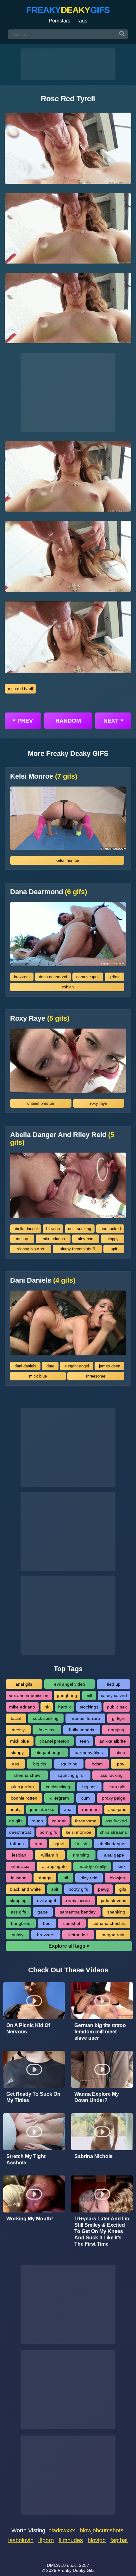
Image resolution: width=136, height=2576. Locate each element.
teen (84, 1741)
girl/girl (114, 977)
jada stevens (114, 1901)
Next (113, 720)
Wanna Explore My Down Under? (97, 2097)
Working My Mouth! (30, 2219)
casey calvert (114, 1696)
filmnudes (71, 2540)
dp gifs (16, 1821)
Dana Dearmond (49, 892)
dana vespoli (88, 977)
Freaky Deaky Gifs (76, 2570)
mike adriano (53, 1239)
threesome (96, 1376)
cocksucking (80, 1229)
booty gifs (78, 1889)
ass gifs (18, 1912)
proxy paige (114, 1798)
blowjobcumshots (102, 2530)
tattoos (17, 1844)
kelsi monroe (67, 860)
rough (37, 1821)
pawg (103, 1889)
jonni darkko (42, 1809)
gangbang (67, 1696)
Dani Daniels (43, 1280)
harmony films (89, 1752)
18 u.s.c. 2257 (75, 2565)
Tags (82, 21)
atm (39, 1844)
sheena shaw (27, 1775)
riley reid (86, 1239)
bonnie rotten (24, 1798)
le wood (19, 1878)
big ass (89, 1787)
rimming (81, 1855)
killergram (59, 1798)
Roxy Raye (40, 1018)
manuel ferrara (85, 1718)
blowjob (53, 1229)
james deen (110, 1366)
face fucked (110, 1229)
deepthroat (20, 1832)
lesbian (67, 987)
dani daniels (25, 1366)
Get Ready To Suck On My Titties (33, 2097)
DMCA (53, 2565)
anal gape (114, 1855)
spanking (116, 1912)
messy (22, 1239)
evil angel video (70, 1684)
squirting (69, 1764)
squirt (59, 1844)
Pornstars (59, 21)
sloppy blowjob (31, 1249)
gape (43, 1912)
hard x (65, 1707)
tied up (114, 1684)
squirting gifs (70, 1775)
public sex (117, 1707)
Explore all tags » (69, 1946)
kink (122, 1866)
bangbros (21, 1923)
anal (68, 1809)
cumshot (72, 1923)
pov (121, 1764)
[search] (122, 34)
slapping (18, 1901)
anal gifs (24, 1684)
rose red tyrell (20, 689)
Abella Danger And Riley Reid (62, 1139)
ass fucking (111, 1775)
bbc (47, 1923)
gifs (123, 1889)
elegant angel (77, 1366)
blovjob (97, 2540)
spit (114, 1249)
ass (15, 1764)
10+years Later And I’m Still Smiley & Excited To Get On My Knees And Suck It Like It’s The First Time (102, 2231)
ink (46, 1707)
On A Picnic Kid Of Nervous (28, 2028)
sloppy (113, 1239)
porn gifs (48, 1832)
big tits (40, 1764)
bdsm (97, 1764)
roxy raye (99, 1103)
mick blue (38, 1376)
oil (66, 1878)
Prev (23, 720)
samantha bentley (78, 1912)
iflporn (46, 2540)
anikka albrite (113, 1741)
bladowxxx (62, 2530)
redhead (90, 1809)
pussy (18, 1935)
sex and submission (29, 1696)
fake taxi (47, 1730)
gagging (116, 1730)
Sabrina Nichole (93, 2156)
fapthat (119, 2540)
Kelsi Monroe (44, 776)
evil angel (46, 1901)
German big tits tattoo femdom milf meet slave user (100, 2032)
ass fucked (116, 1821)
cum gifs (117, 1787)
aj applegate (54, 1866)
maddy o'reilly (92, 1866)
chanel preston (41, 1103)
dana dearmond (53, 977)
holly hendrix (82, 1730)
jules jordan (22, 1787)
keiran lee (78, 1935)
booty (15, 1809)
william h (50, 1855)
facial (16, 1718)
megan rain (113, 1935)
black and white (25, 1889)
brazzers (22, 977)
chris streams (113, 1832)
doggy (45, 1878)
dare (50, 1366)
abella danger (26, 1229)
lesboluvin (21, 2540)
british (81, 1844)
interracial (21, 1866)
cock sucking (46, 1718)
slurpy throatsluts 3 (77, 1249)
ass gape (117, 1809)
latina (120, 1752)
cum (86, 1798)
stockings (89, 1707)
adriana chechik (109, 1923)
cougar (59, 1821)
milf (89, 1696)
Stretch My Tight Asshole (26, 2159)
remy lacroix (78, 1901)
